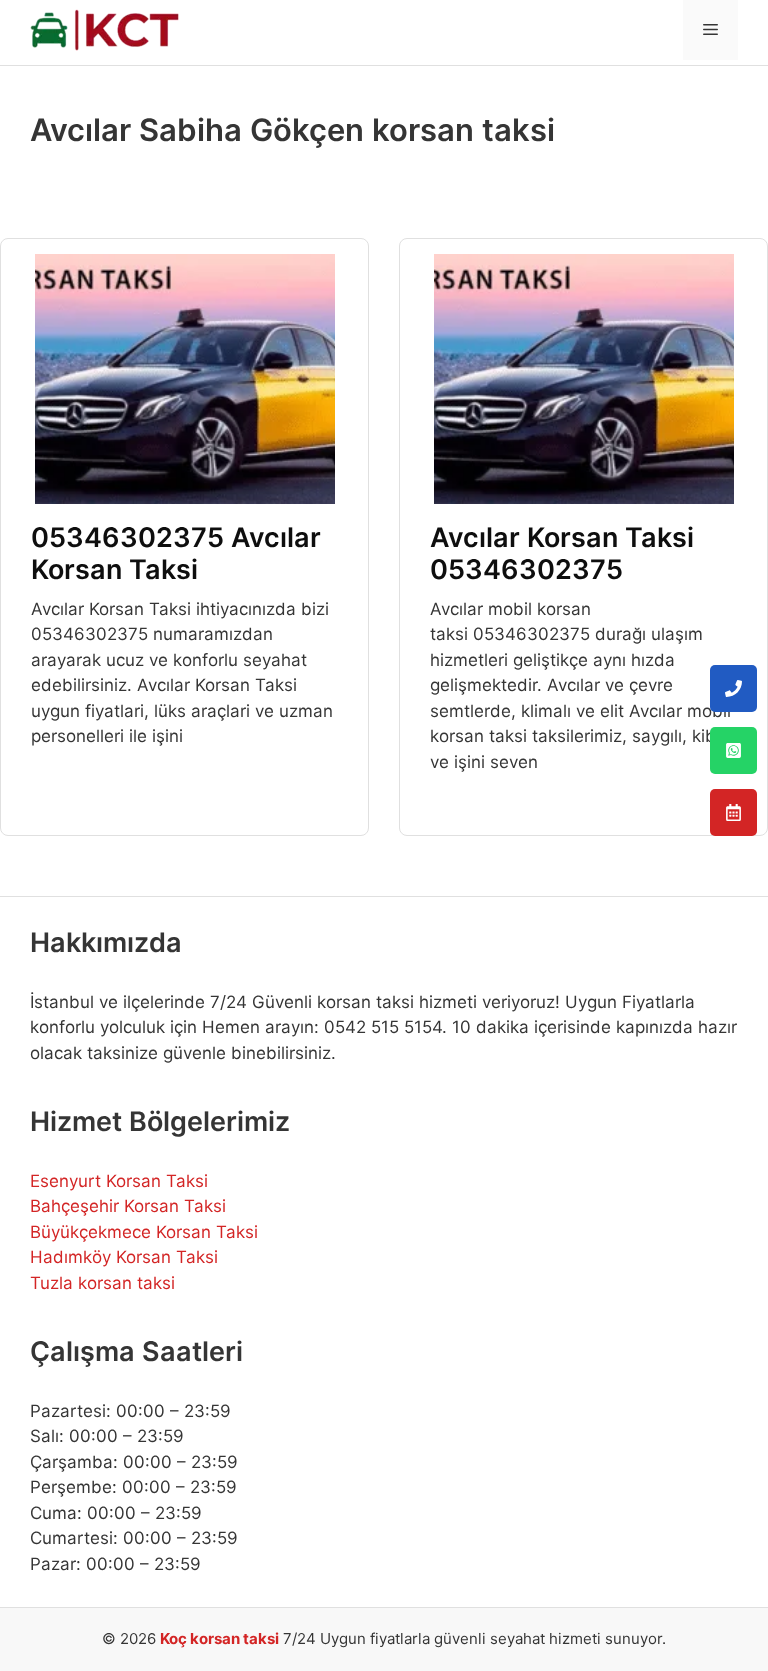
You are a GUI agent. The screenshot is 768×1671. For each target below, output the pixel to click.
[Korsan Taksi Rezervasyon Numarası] (733, 812)
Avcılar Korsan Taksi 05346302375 (562, 553)
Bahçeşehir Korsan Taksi (128, 1206)
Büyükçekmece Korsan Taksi (144, 1232)
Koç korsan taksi (219, 1638)
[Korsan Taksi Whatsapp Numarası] (733, 750)
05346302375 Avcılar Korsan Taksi (176, 553)
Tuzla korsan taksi (102, 1283)
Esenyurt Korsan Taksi (119, 1181)
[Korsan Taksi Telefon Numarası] (733, 688)
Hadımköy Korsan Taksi (124, 1257)
